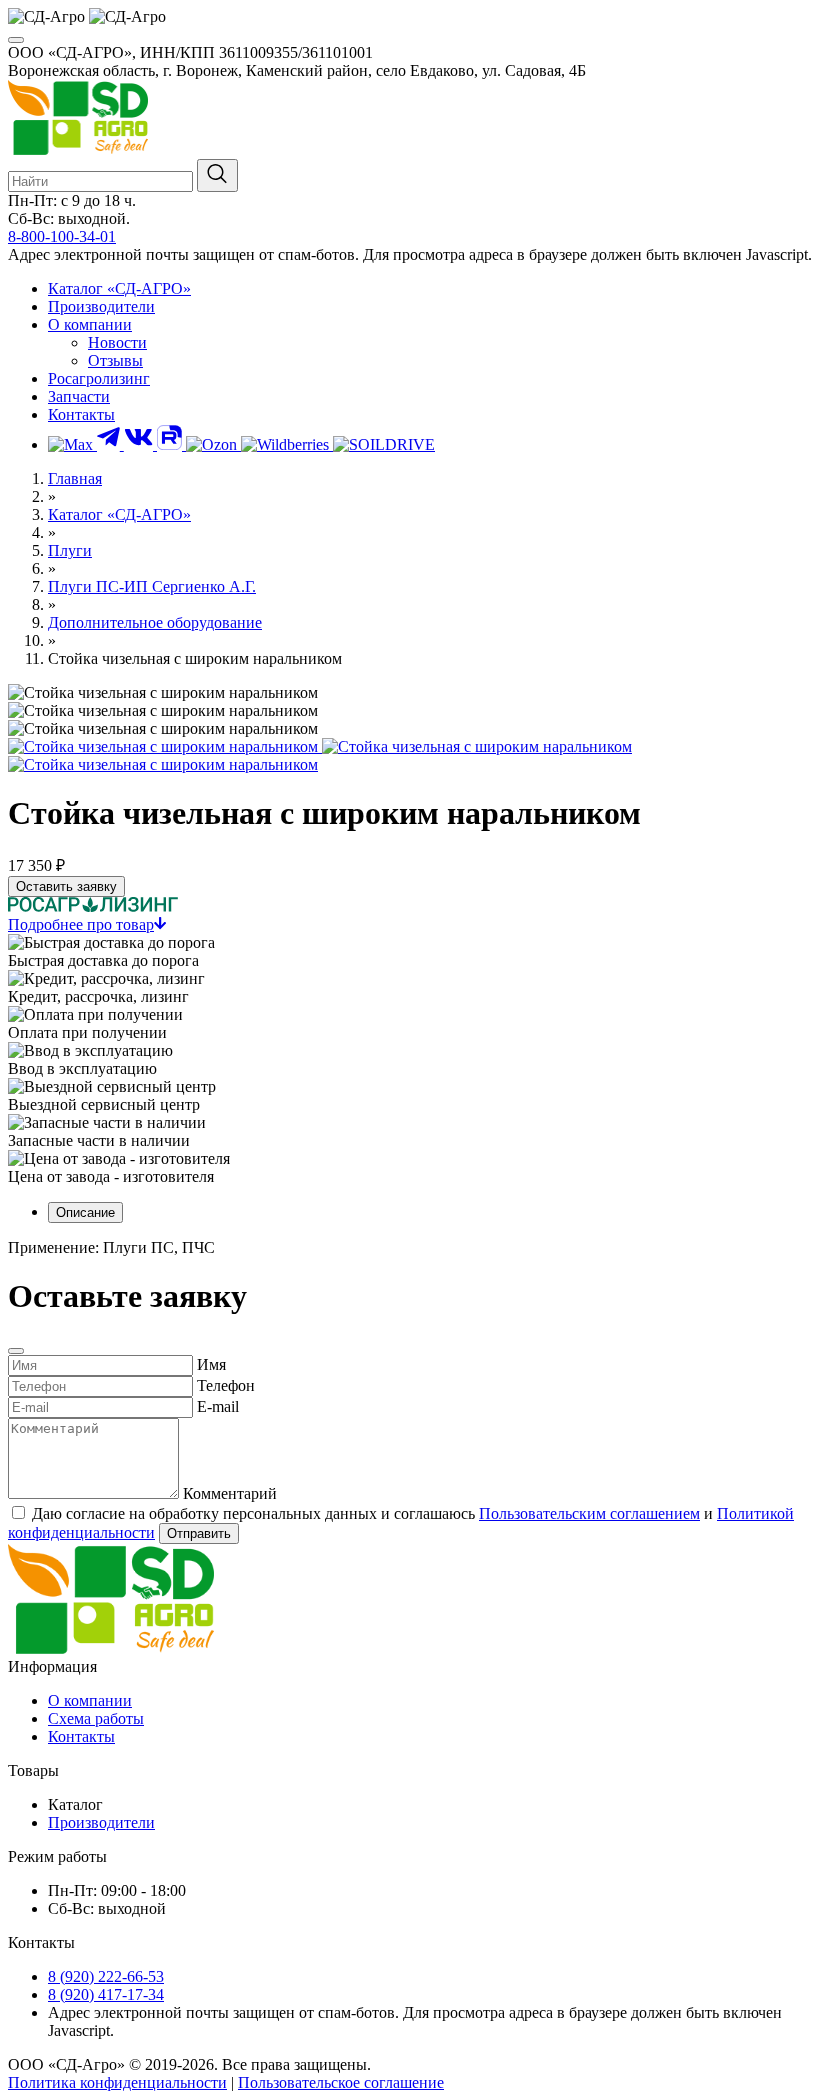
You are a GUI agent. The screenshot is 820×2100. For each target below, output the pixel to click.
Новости (117, 342)
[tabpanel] (410, 1248)
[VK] (140, 444)
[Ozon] (213, 444)
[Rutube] (171, 444)
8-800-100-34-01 (62, 236)
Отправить (199, 1533)
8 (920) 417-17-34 (106, 1994)
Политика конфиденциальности (117, 2082)
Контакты (81, 414)
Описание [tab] (85, 1212)
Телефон (226, 1385)
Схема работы (96, 1718)
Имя (211, 1364)
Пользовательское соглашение (341, 2082)
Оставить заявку (66, 886)
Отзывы (115, 360)
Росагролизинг (99, 378)
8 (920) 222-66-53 (106, 1976)
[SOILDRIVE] (384, 444)
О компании (90, 324)
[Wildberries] (287, 444)
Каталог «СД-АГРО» (119, 288)
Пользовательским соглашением (589, 1513)
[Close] (16, 1351)
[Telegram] (110, 444)
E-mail (218, 1406)
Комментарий (230, 1493)
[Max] (72, 444)
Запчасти (79, 396)
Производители (101, 306)
